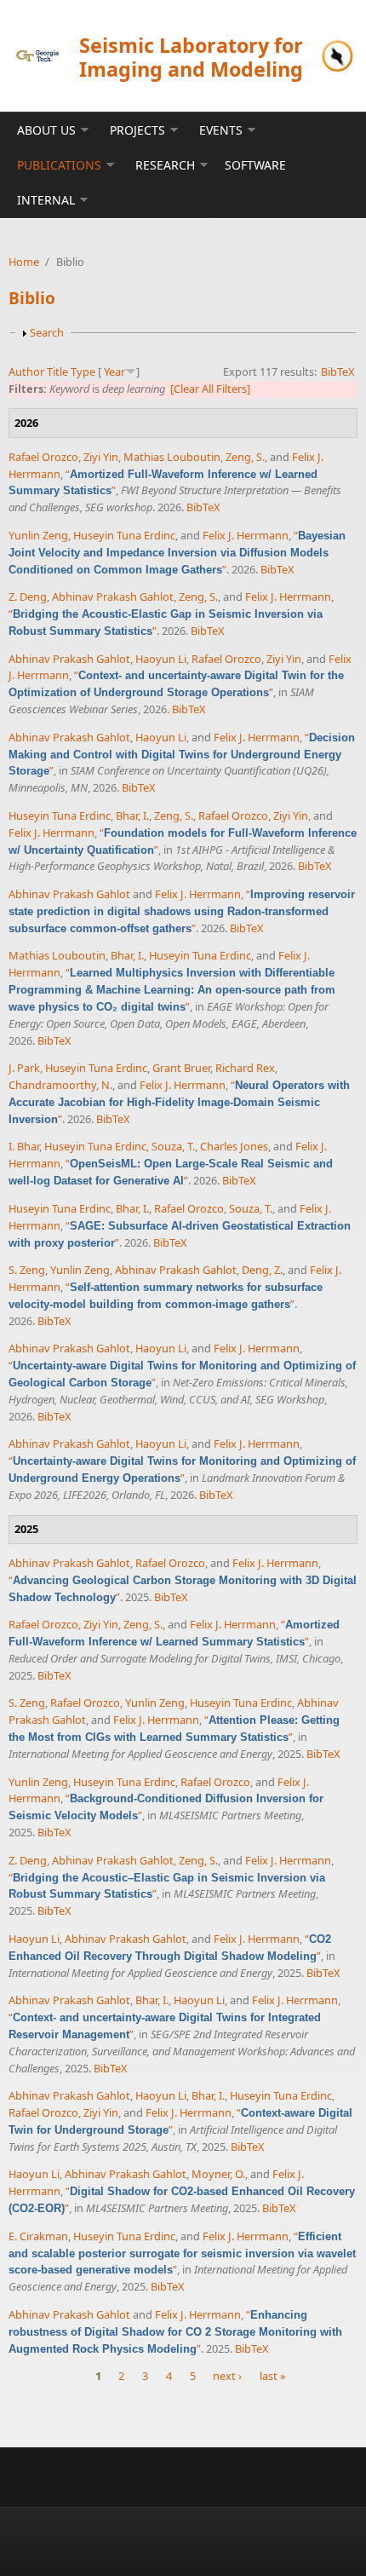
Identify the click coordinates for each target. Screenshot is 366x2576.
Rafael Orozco (43, 457)
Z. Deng (28, 596)
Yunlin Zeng (38, 535)
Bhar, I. (132, 815)
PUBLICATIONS (59, 165)
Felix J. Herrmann (246, 535)
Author (26, 372)
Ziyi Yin (101, 457)
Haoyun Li (161, 659)
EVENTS (221, 130)
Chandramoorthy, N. (60, 1085)
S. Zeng (27, 1270)
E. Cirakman (38, 2236)
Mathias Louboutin (172, 457)
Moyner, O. (218, 2174)
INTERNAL (46, 200)
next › (227, 2376)
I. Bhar (24, 1146)
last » (273, 2376)
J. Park (24, 1068)
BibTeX (338, 372)
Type (83, 372)
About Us (46, 130)
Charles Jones (234, 1146)
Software (255, 165)
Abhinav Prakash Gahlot (113, 596)
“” (177, 552)
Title (57, 372)
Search (47, 332)
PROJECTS (137, 130)
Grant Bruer (181, 1068)
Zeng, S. (245, 457)
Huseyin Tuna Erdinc (124, 535)
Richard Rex (245, 1068)
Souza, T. (173, 1146)
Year (114, 372)
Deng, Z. (262, 1270)
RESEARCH (165, 165)
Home (24, 262)
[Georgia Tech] (37, 55)
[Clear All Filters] (210, 389)
